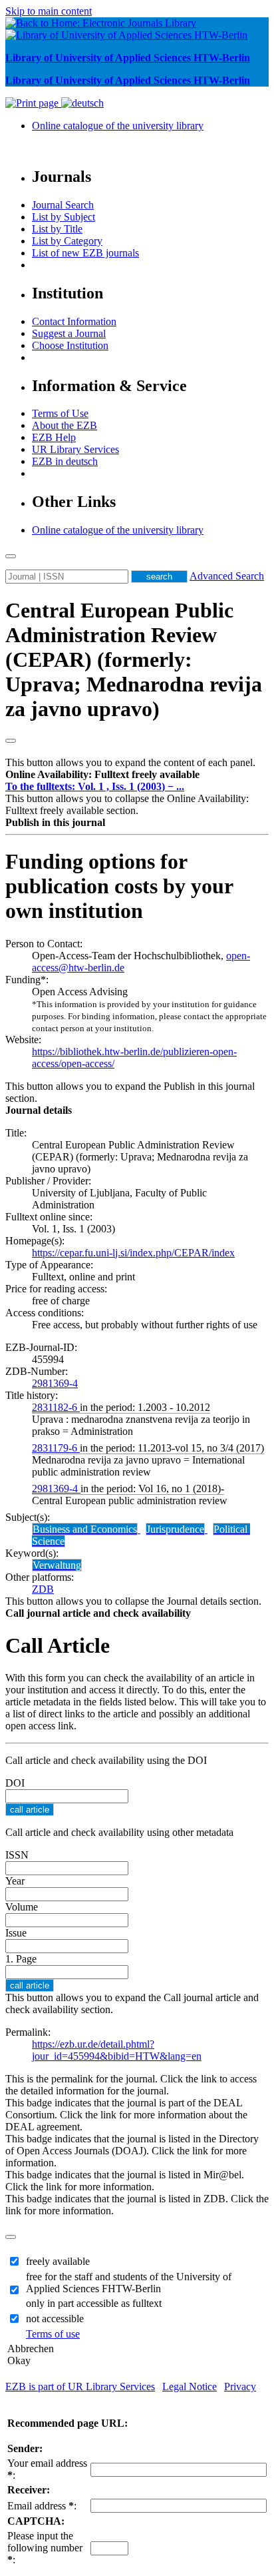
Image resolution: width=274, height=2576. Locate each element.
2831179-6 (56, 1448)
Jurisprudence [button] (175, 1529)
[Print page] (33, 103)
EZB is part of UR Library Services (80, 2386)
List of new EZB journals (85, 253)
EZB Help (54, 437)
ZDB (43, 1589)
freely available (58, 2261)
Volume (22, 1907)
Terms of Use (60, 413)
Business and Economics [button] (85, 1529)
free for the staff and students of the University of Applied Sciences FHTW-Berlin (129, 2283)
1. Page (21, 1959)
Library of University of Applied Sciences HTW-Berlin (128, 58)
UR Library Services (75, 449)
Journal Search (63, 205)
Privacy (240, 2386)
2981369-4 (55, 1383)
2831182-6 (56, 1407)
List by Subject (64, 217)
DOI (15, 1783)
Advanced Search (227, 576)
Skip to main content (49, 11)
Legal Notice (190, 2386)
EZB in (65, 461)
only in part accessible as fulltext (94, 2303)
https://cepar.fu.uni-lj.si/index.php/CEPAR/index (133, 1253)
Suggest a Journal (69, 333)
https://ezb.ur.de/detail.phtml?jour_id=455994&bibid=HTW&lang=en (117, 2050)
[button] (102, 774)
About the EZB (65, 425)
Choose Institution (70, 345)
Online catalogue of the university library (118, 126)
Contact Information (74, 321)
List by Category (67, 241)
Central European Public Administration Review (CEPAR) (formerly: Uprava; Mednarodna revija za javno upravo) (134, 659)
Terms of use (53, 2334)
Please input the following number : (45, 2548)
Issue (16, 1933)
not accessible (55, 2319)
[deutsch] (82, 103)
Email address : (42, 2506)
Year (15, 1881)
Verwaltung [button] (57, 1565)
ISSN (17, 1855)
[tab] (137, 775)
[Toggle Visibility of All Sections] (11, 741)
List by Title (57, 229)
